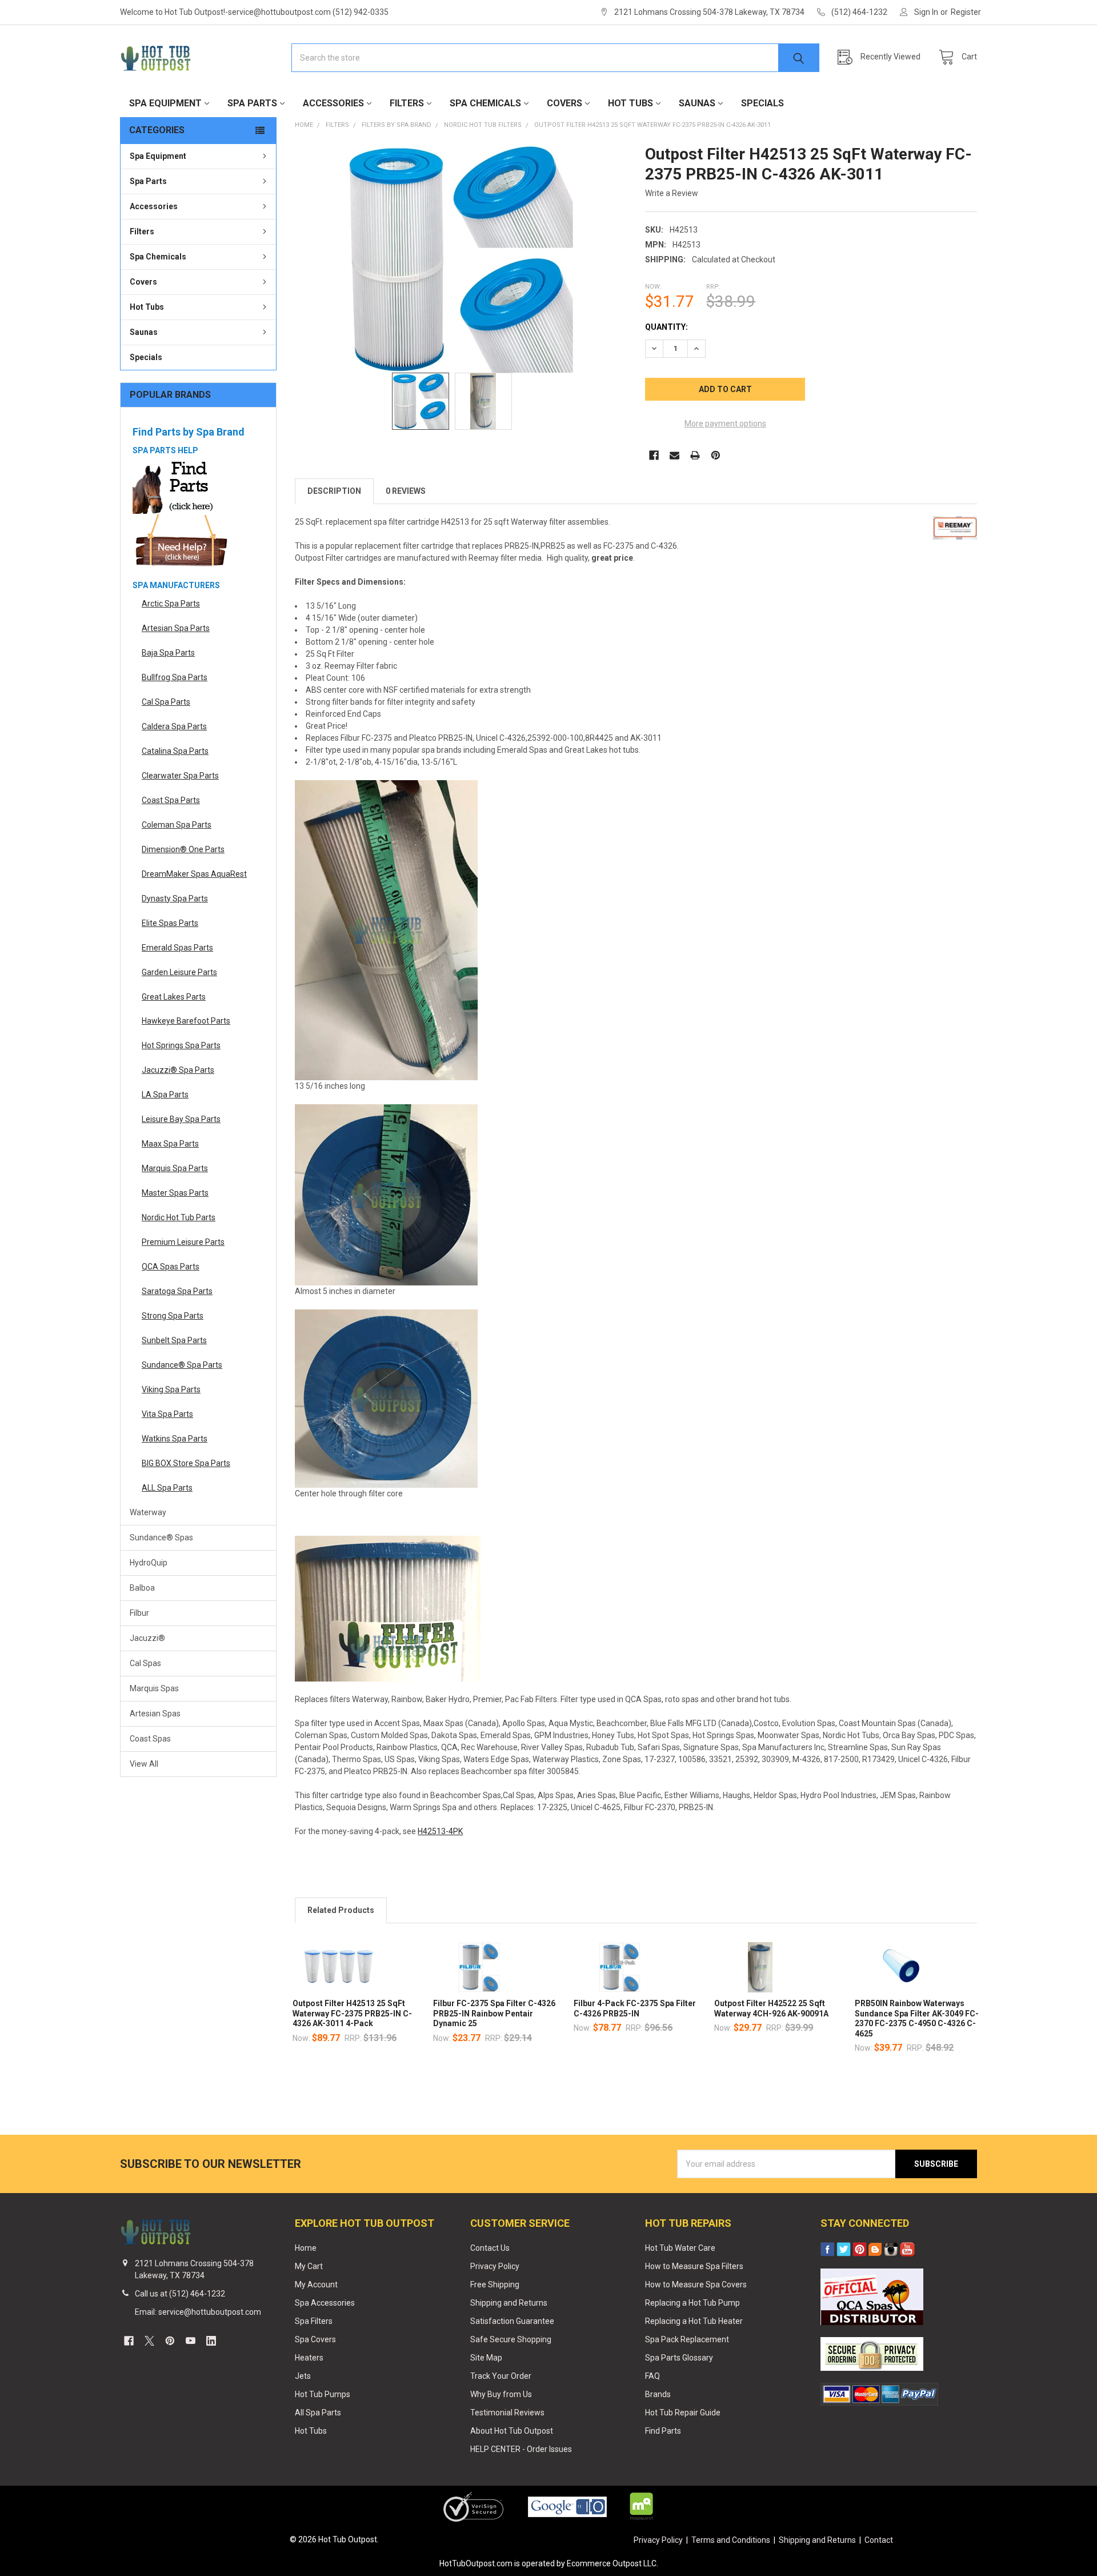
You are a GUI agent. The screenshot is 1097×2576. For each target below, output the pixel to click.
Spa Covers (315, 2339)
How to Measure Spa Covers (696, 2285)
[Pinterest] (716, 455)
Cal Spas (145, 1663)
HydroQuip (149, 1563)
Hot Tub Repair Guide (683, 2413)
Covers (564, 103)
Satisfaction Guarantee (512, 2321)
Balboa (142, 1588)
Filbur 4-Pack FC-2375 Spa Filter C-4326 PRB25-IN (635, 2008)
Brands (658, 2394)
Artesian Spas (155, 1714)
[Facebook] (654, 455)
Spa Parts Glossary (679, 2358)
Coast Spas (150, 1739)
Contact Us (490, 2248)
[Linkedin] (211, 2341)
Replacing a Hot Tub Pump (692, 2303)
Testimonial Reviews (507, 2413)
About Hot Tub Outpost (512, 2431)
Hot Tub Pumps (323, 2394)
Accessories (333, 103)
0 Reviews (406, 491)
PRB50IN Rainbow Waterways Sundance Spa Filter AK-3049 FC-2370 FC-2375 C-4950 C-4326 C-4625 (917, 2018)
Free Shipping (495, 2285)
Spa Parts (252, 103)
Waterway (148, 1512)
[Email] (674, 455)
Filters (407, 103)
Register (966, 12)
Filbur (139, 1613)
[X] (149, 2341)
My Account (316, 2285)
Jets (303, 2376)
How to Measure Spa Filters (694, 2266)
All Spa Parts (318, 2413)
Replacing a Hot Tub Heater (694, 2321)
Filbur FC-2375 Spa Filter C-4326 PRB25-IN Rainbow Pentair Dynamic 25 (494, 2013)
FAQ (652, 2376)
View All (144, 1764)
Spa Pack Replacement (687, 2339)
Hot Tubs (630, 103)
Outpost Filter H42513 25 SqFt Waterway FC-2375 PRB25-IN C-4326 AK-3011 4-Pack (352, 2013)
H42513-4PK (440, 1831)
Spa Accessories (325, 2303)
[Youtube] (191, 2341)
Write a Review (672, 193)
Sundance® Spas (161, 1537)
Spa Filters (314, 2321)
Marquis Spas (154, 1688)
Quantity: (666, 327)
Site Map (486, 2358)
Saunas (697, 103)
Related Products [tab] (341, 1910)
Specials (762, 103)
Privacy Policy (495, 2266)
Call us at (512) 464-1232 (180, 2294)
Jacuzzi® (147, 1638)
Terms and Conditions (731, 2540)
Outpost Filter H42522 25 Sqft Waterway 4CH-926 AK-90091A (771, 2008)
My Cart (309, 2266)
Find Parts (663, 2431)
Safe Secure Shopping (511, 2339)
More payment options (725, 424)
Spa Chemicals (485, 103)
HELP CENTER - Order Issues (521, 2449)
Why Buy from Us (501, 2394)
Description (334, 491)
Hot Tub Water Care (680, 2248)
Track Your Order (501, 2376)
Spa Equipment (165, 103)
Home (306, 2248)
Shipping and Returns (509, 2303)
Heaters (309, 2358)
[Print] (695, 455)
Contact (879, 2540)
